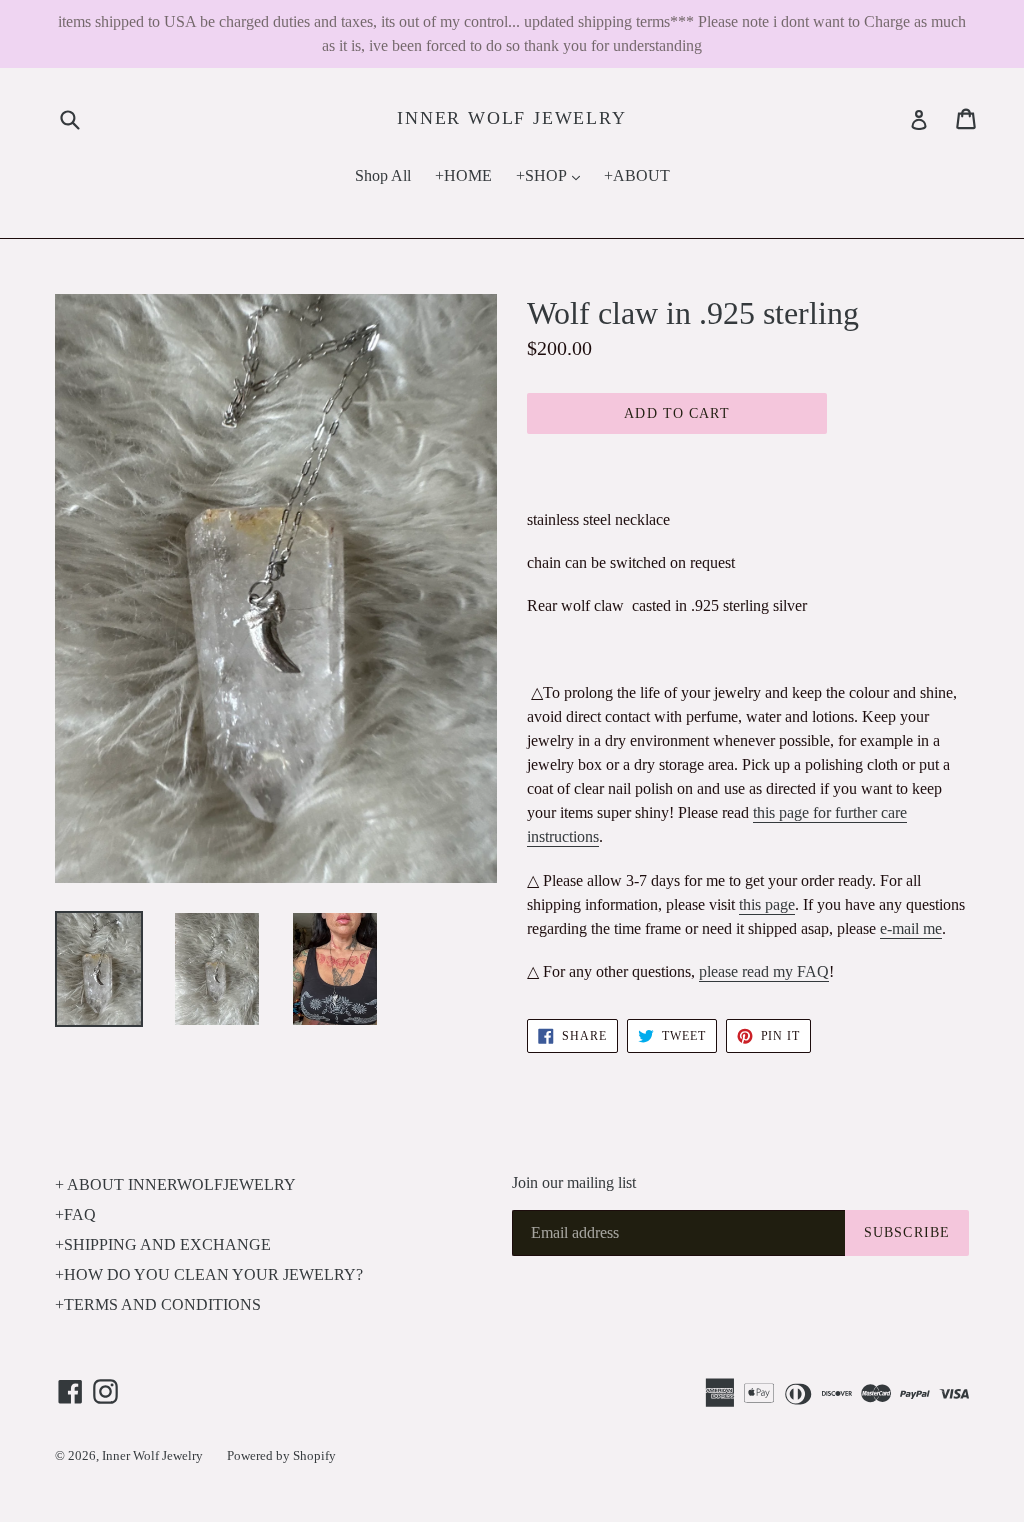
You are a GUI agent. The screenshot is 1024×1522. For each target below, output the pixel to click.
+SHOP (553, 175)
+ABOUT (637, 175)
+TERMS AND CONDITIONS (158, 1304)
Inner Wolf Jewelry (511, 118)
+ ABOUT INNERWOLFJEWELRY (175, 1184)
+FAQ (75, 1214)
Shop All (383, 175)
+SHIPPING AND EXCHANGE (163, 1244)
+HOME (463, 175)
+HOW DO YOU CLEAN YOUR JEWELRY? (209, 1274)
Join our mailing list (574, 1182)
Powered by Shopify (281, 1455)
